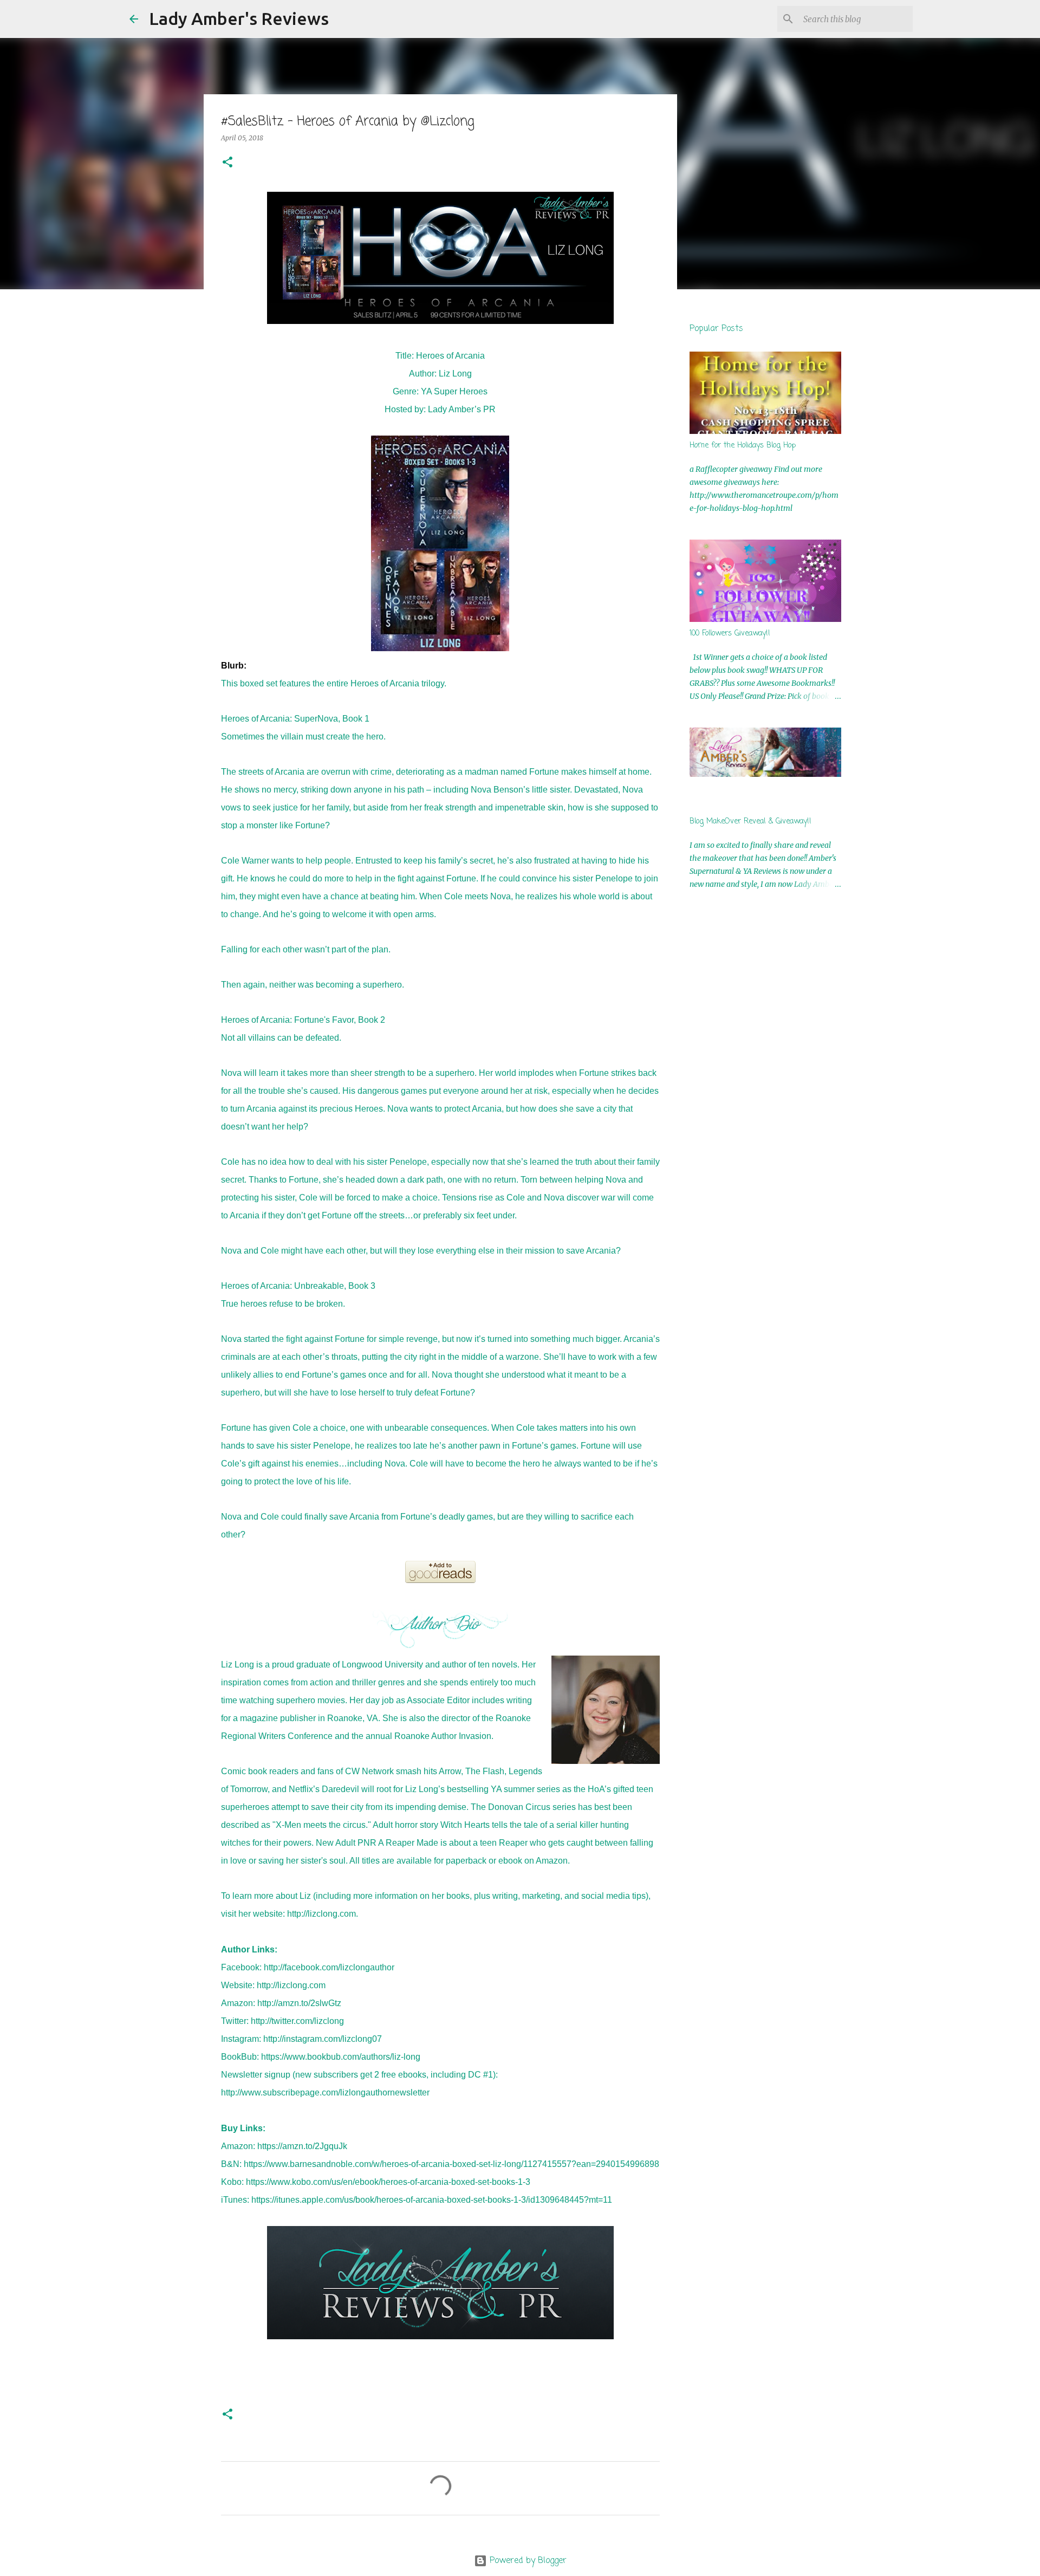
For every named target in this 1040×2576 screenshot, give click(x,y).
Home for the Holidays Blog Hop (743, 446)
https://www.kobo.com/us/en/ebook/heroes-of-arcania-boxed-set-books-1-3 (388, 2182)
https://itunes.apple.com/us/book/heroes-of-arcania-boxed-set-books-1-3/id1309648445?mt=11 (432, 2200)
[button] (227, 163)
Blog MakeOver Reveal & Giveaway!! (750, 822)
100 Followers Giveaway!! (730, 634)
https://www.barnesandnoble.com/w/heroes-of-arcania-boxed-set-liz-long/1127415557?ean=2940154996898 (451, 2164)
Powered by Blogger (527, 2561)
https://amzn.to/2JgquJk (302, 2146)
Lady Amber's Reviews (239, 18)
